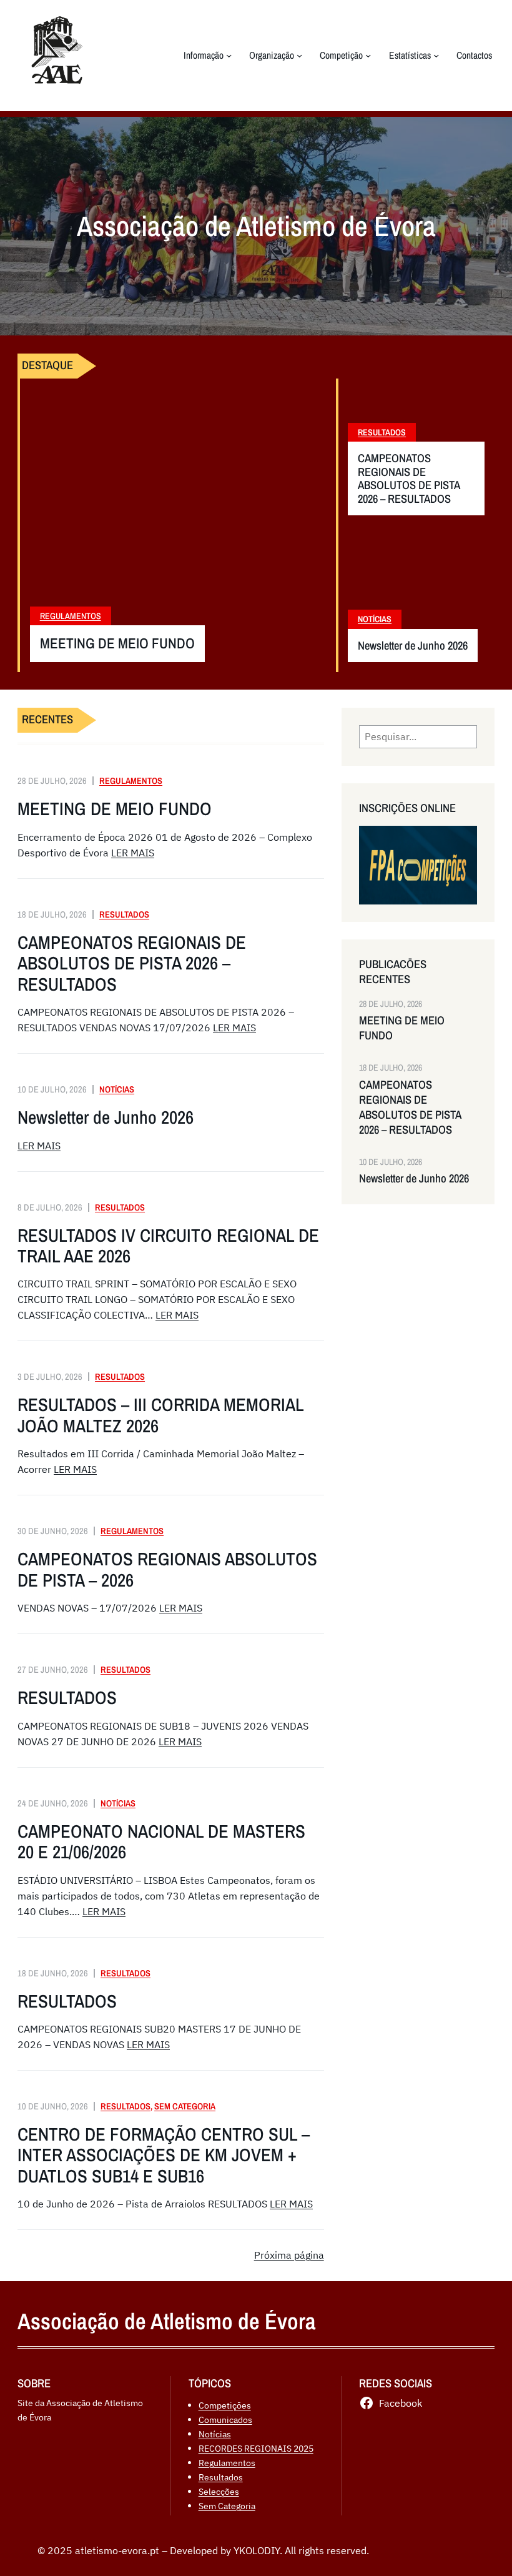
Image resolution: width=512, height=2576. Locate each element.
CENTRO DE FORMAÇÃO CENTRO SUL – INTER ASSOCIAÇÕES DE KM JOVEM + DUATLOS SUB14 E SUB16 (164, 2155)
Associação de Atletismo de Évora (167, 2321)
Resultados (382, 432)
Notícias (375, 619)
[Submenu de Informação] (229, 55)
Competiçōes (225, 2405)
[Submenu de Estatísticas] (436, 55)
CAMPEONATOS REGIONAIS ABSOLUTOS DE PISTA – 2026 (167, 1569)
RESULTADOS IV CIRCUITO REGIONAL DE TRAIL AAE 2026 (168, 1246)
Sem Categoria (185, 2106)
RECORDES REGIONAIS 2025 (256, 2448)
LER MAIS (133, 853)
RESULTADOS (67, 1697)
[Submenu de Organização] (299, 55)
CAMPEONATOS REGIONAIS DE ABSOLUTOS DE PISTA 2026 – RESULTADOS (409, 478)
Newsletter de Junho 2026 (413, 646)
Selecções (219, 2491)
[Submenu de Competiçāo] (368, 55)
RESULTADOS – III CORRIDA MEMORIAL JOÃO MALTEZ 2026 (160, 1415)
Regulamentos (71, 616)
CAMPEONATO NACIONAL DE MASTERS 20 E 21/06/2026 (161, 1842)
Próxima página (289, 2255)
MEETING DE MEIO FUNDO (117, 644)
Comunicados (225, 2420)
